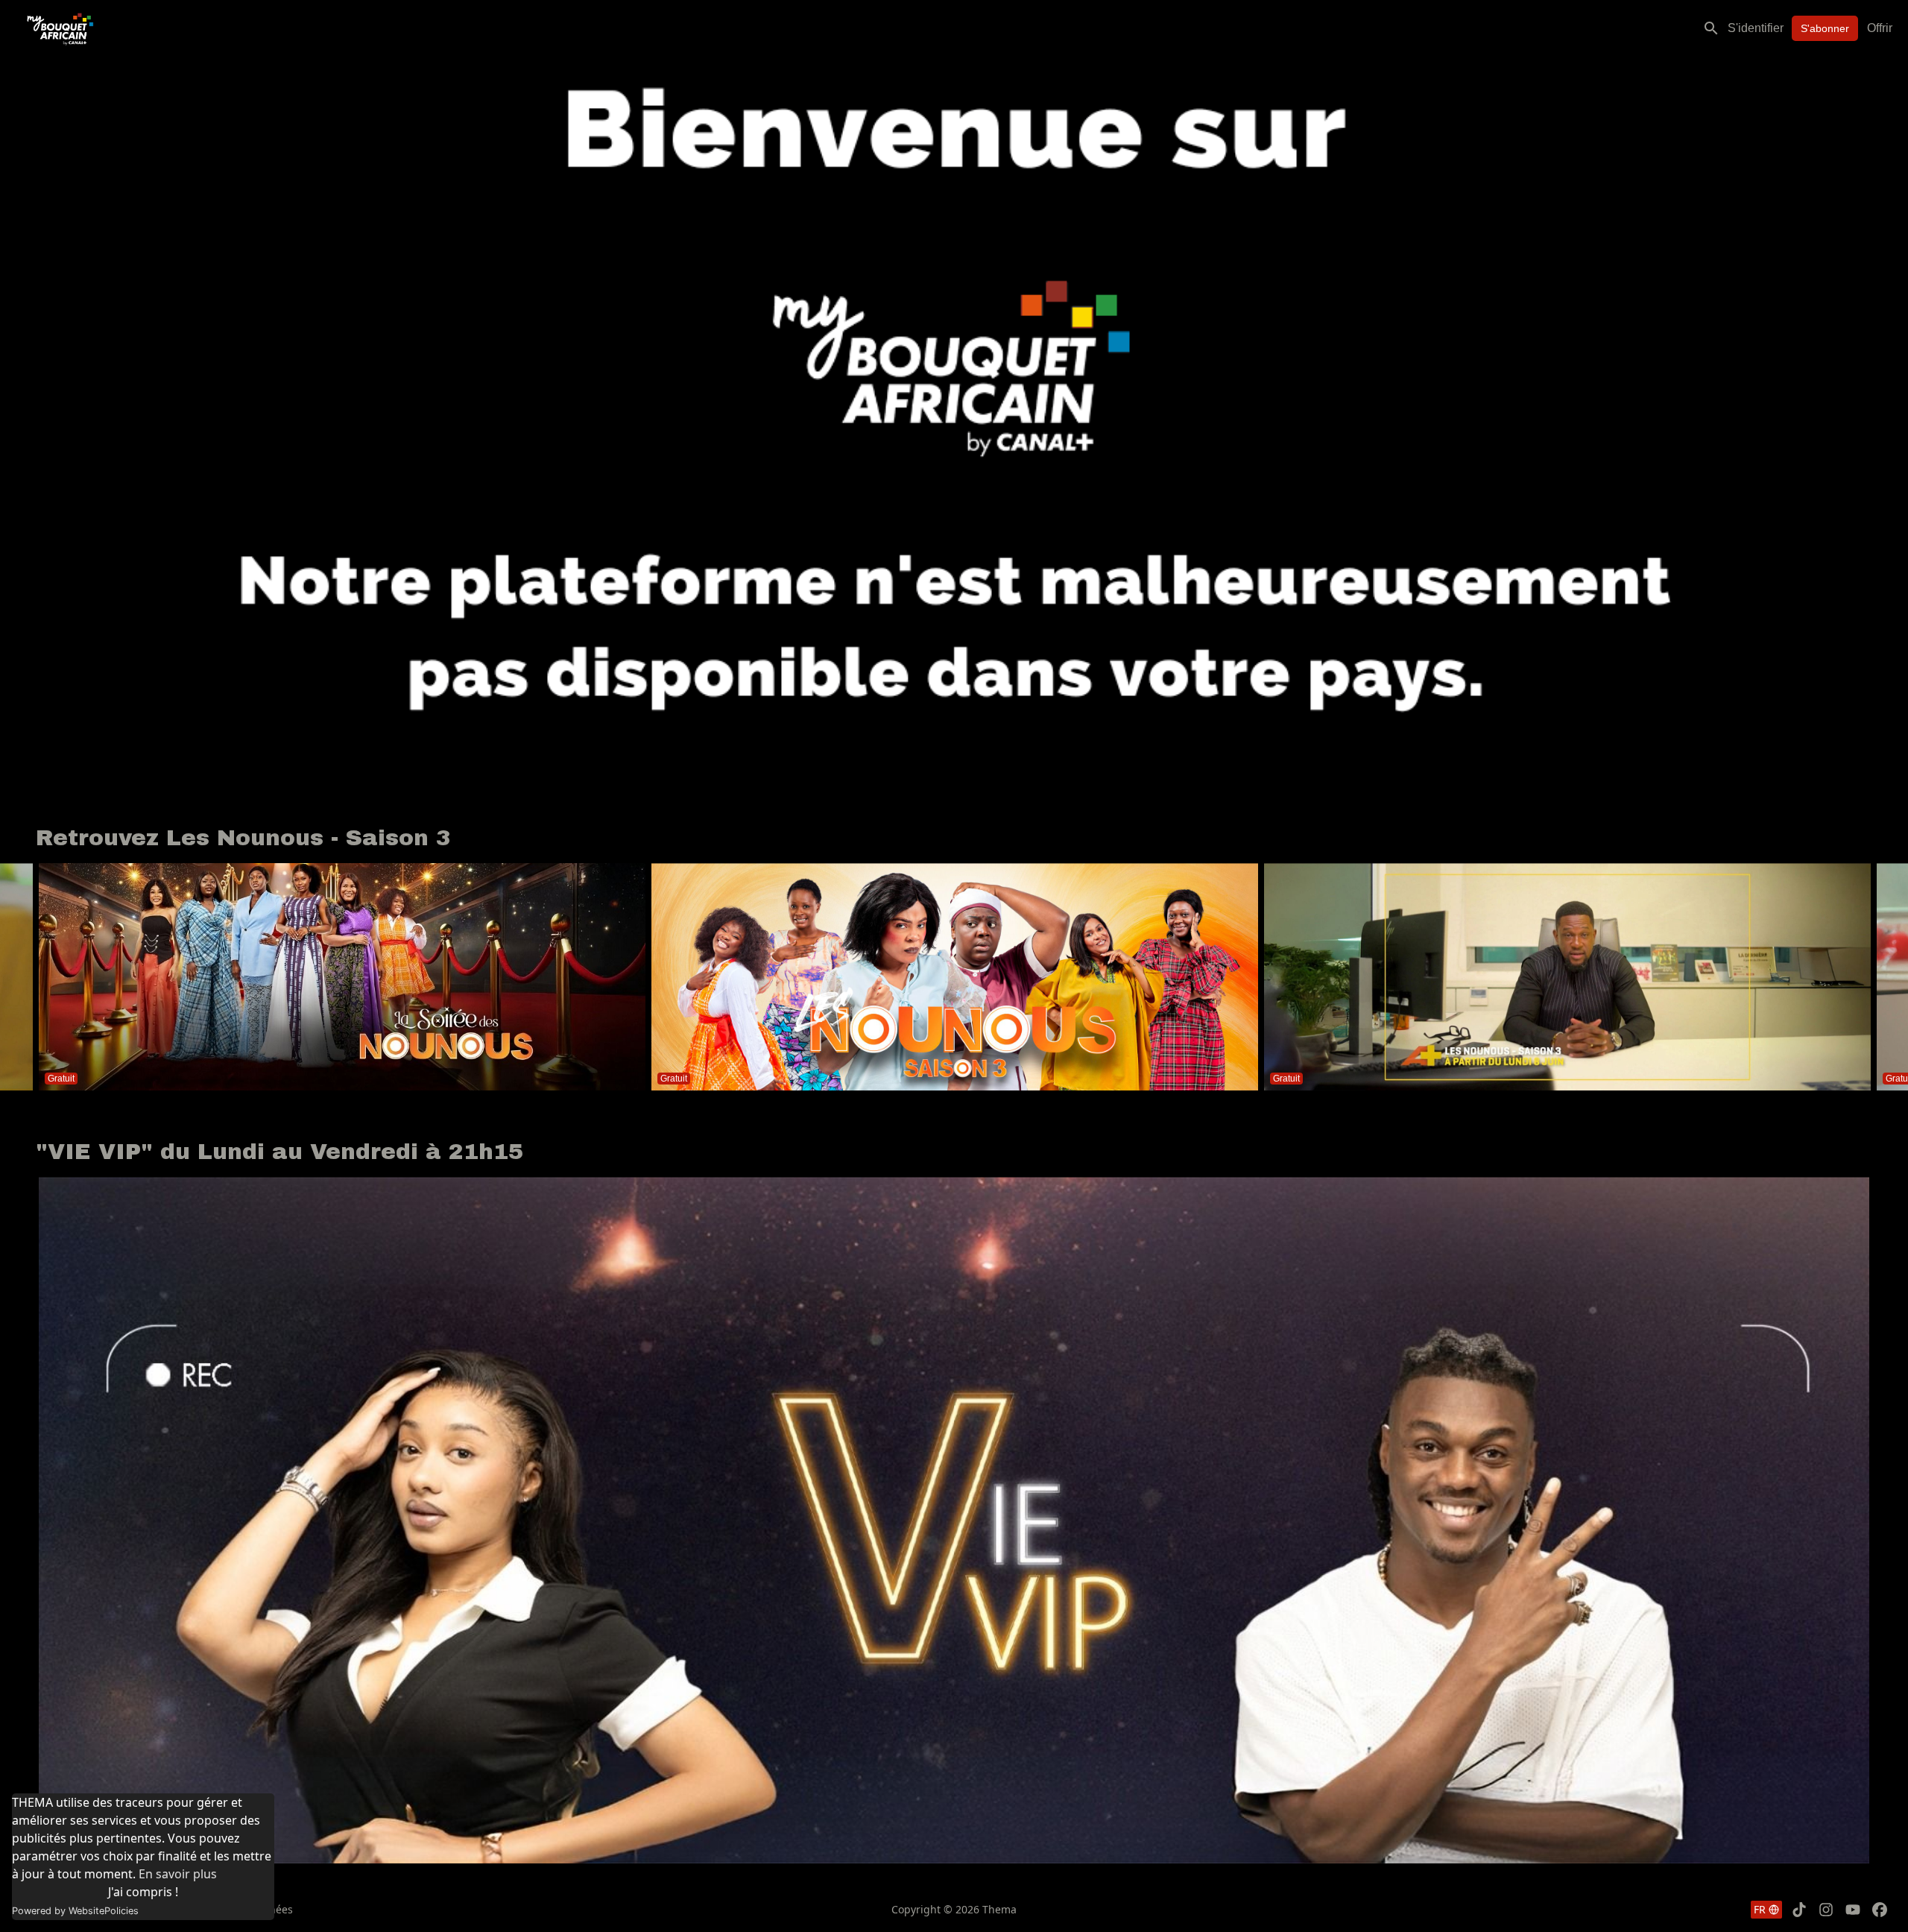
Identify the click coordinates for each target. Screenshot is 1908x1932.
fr (1760, 1909)
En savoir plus (178, 1874)
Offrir (1880, 28)
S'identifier (1756, 28)
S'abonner (1825, 28)
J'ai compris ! (143, 1892)
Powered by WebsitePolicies (75, 1911)
